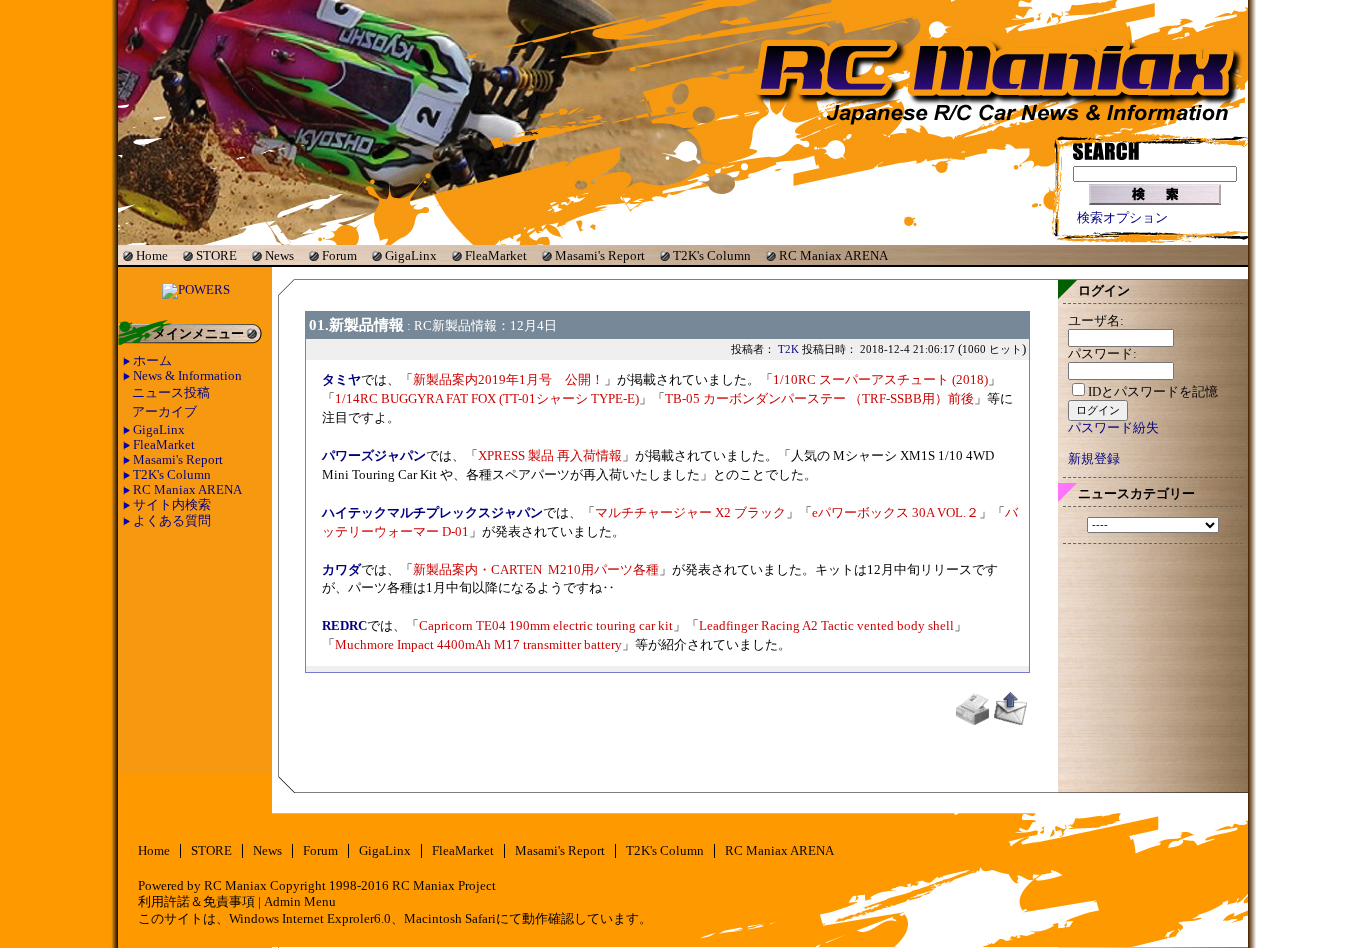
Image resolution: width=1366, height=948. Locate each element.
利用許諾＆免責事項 (196, 902)
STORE (216, 255)
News (279, 255)
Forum (339, 255)
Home (152, 255)
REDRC (344, 626)
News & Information (187, 376)
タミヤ (341, 380)
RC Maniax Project (444, 886)
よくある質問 (172, 521)
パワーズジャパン (374, 456)
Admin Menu (300, 902)
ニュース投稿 (171, 393)
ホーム (152, 361)
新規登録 (1094, 459)
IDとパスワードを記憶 (1153, 392)
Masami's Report (600, 255)
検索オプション (1122, 218)
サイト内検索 (172, 505)
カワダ (341, 570)
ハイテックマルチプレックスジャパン (432, 513)
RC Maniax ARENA (833, 255)
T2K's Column (712, 255)
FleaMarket (496, 255)
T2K (788, 349)
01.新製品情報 (356, 324)
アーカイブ (164, 412)
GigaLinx (411, 255)
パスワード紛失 (1113, 428)
